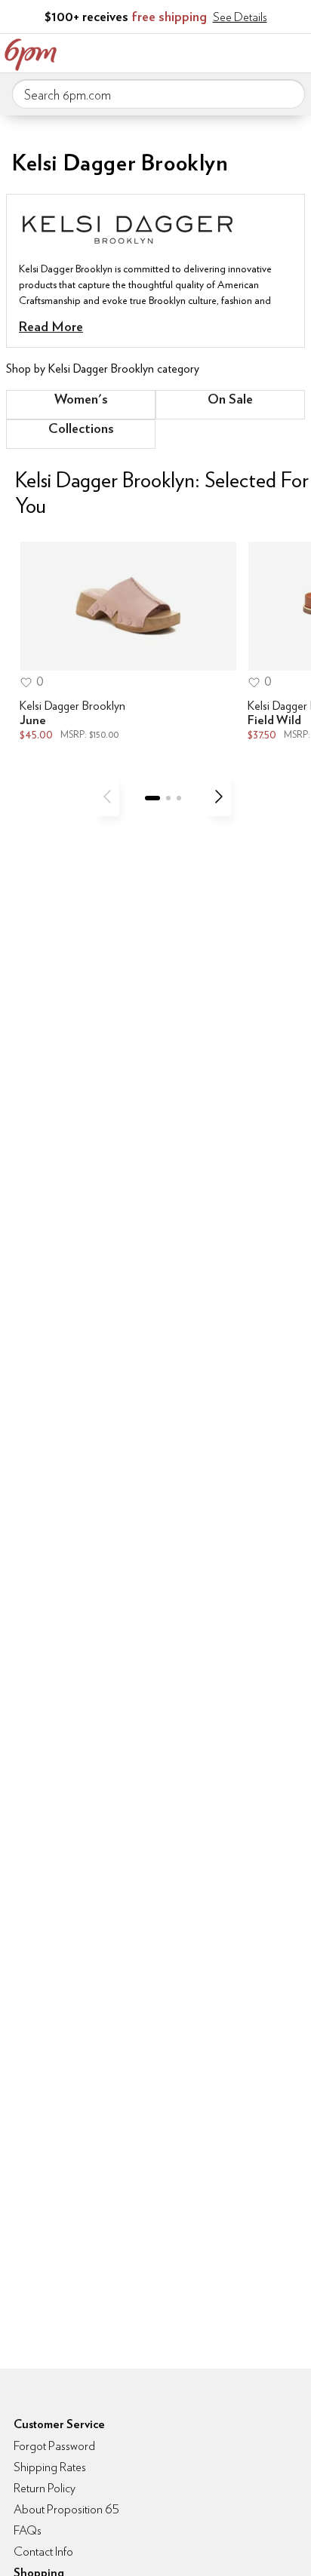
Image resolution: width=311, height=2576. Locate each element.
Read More (51, 326)
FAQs (28, 2530)
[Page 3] (179, 798)
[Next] (219, 797)
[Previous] (107, 797)
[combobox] (159, 94)
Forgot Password (54, 2446)
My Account (200, 51)
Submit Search (288, 94)
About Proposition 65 (66, 2509)
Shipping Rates (50, 2467)
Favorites (232, 51)
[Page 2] (168, 798)
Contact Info (43, 2551)
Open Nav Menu (295, 51)
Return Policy (45, 2488)
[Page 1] (152, 798)
